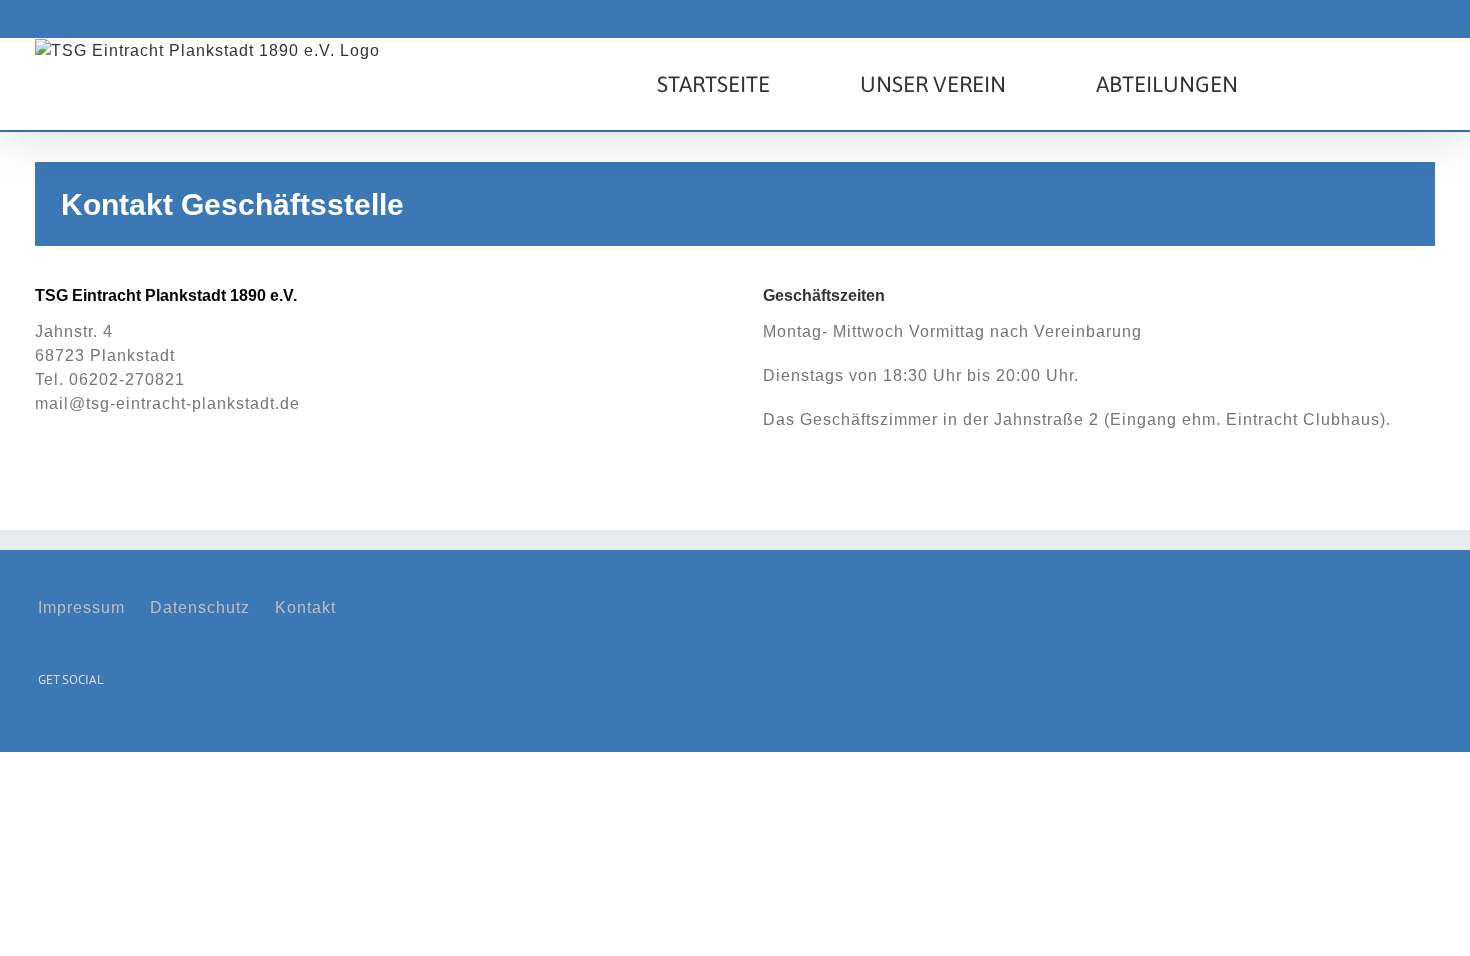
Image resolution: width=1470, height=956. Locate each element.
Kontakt (305, 607)
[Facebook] (45, 729)
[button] (1336, 84)
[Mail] (105, 729)
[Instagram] (75, 729)
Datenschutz (200, 607)
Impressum (81, 607)
